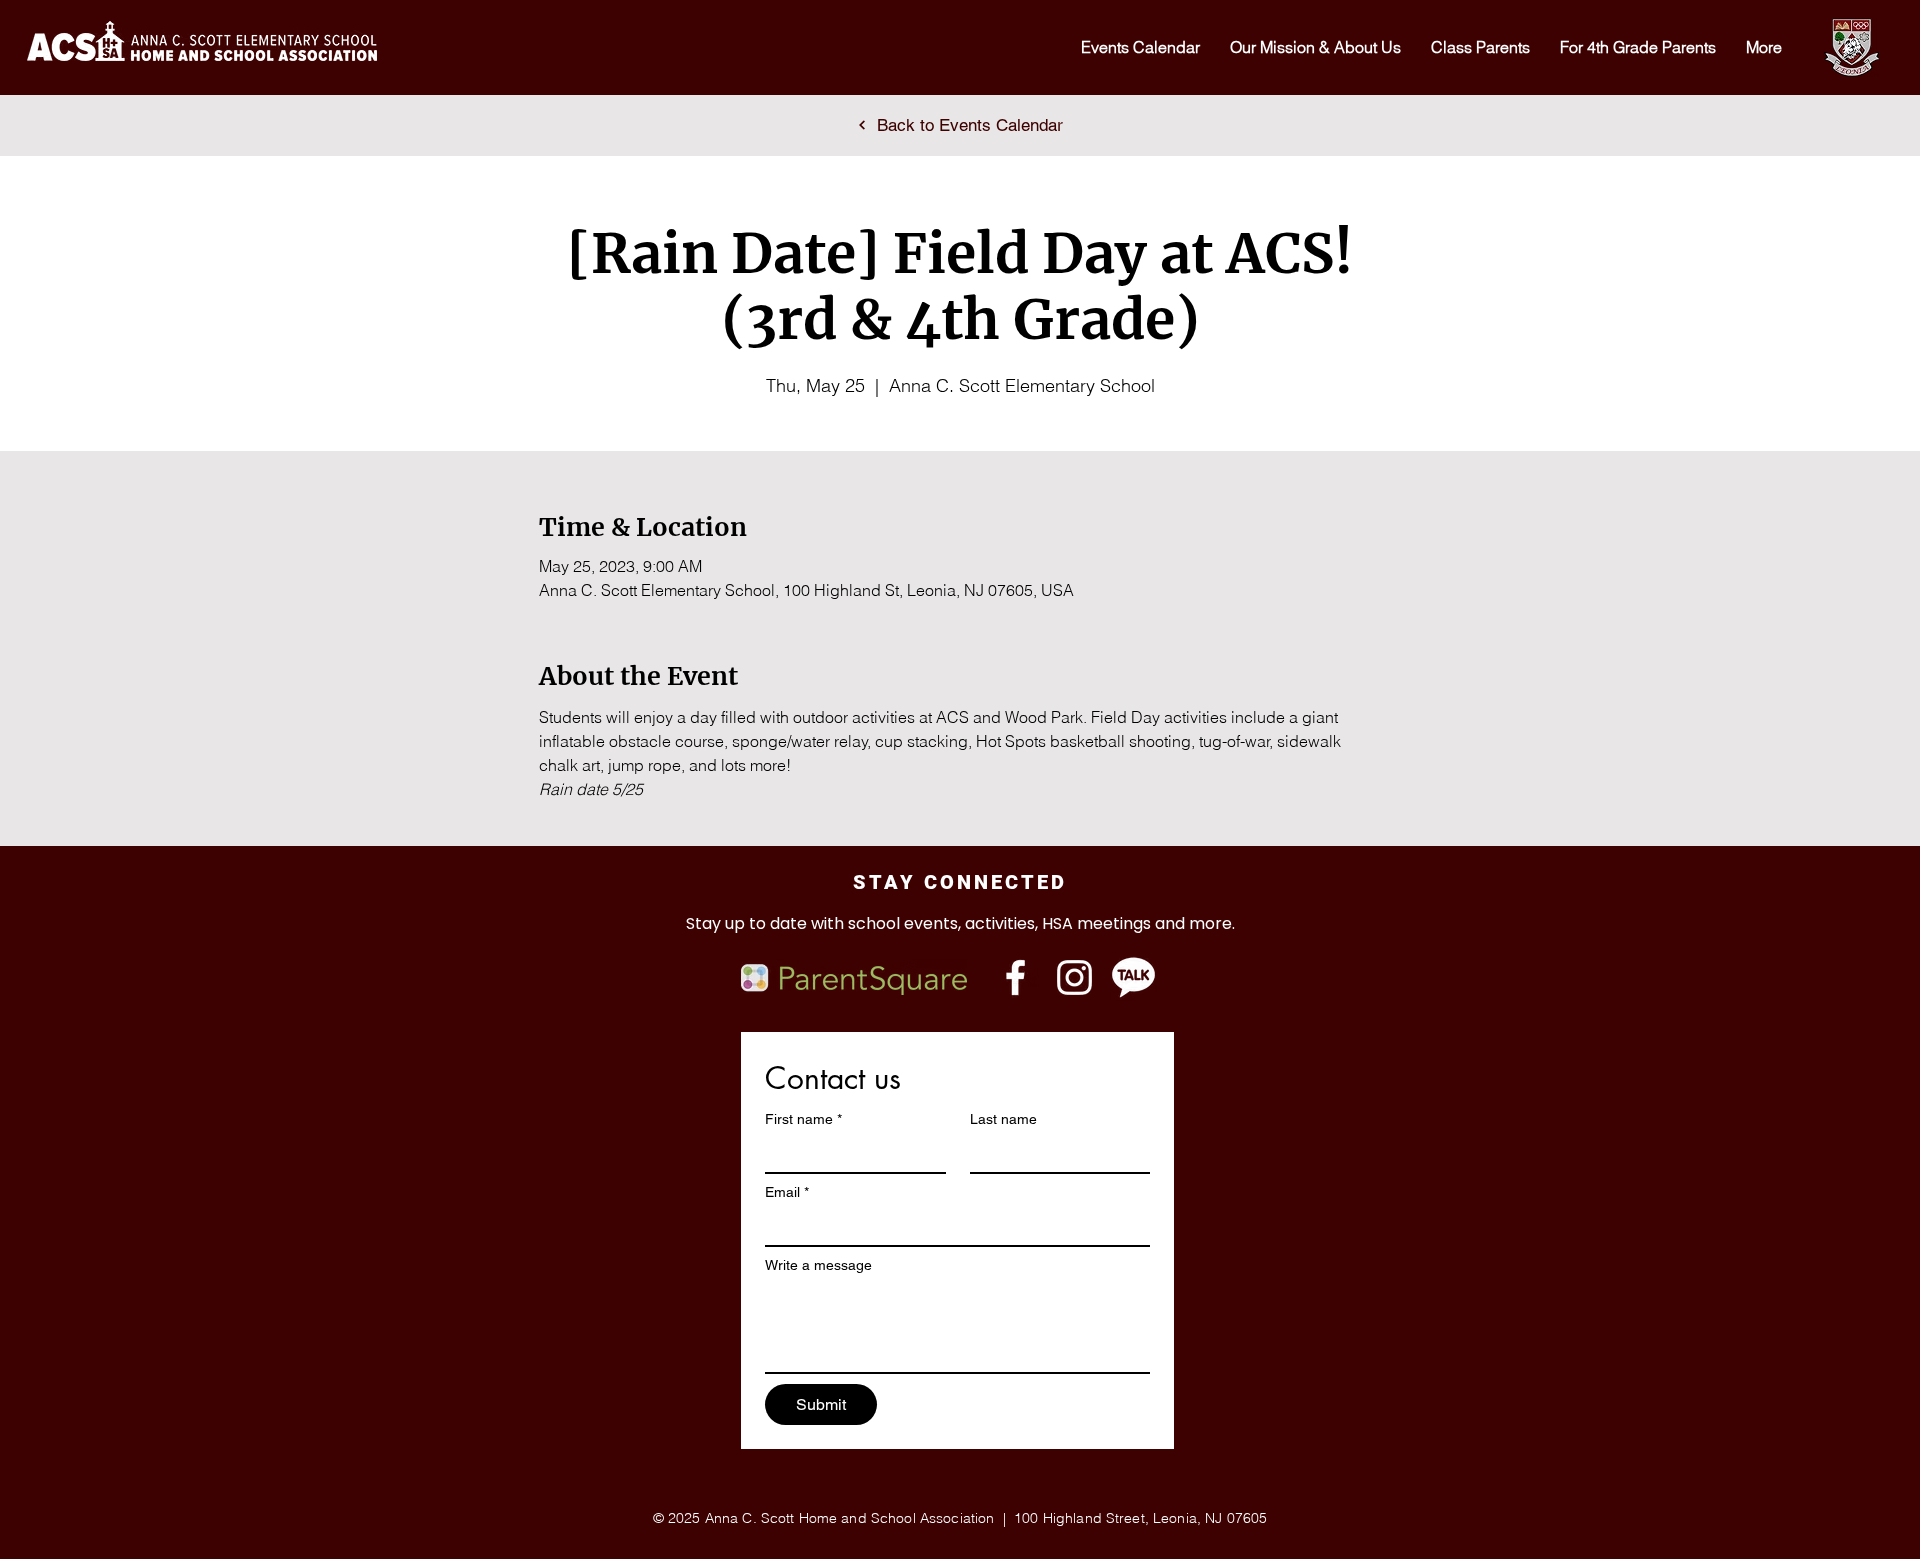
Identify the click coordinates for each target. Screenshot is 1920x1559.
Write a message (818, 1265)
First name (803, 1119)
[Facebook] (1015, 977)
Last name (1003, 1119)
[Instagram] (1074, 977)
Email (787, 1192)
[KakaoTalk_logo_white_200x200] (1133, 977)
